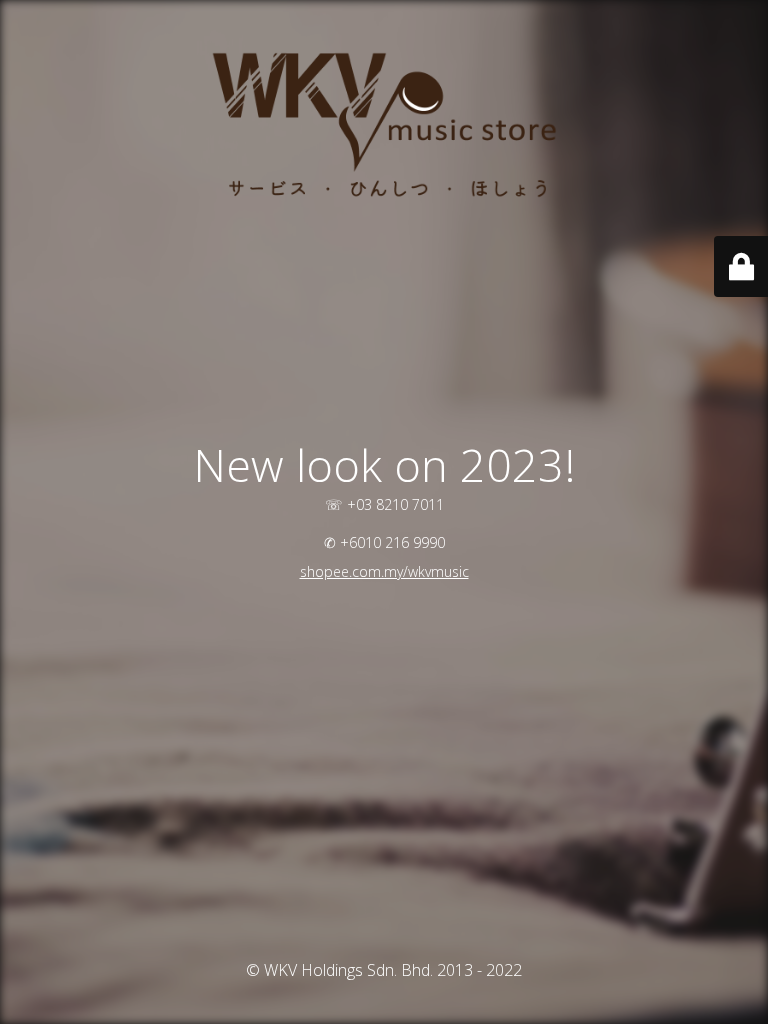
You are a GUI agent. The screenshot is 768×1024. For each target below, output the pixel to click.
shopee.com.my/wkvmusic (384, 571)
